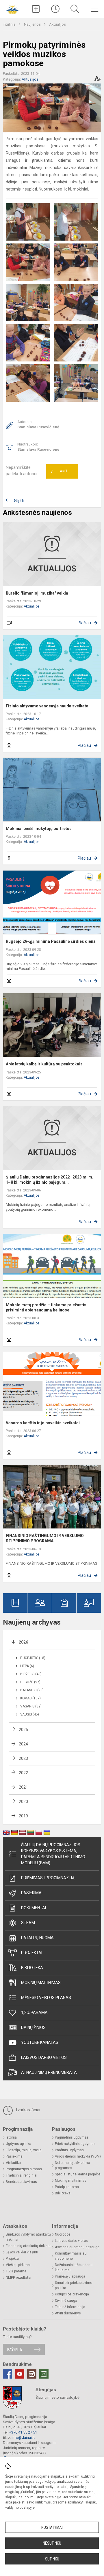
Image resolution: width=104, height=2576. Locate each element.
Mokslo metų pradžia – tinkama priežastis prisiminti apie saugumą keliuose (46, 1307)
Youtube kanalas (40, 2042)
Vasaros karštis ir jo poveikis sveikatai (43, 1423)
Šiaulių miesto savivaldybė (57, 2397)
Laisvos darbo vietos (44, 2057)
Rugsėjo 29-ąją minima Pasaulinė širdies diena (51, 941)
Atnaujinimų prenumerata (49, 2072)
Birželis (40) (31, 1674)
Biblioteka (32, 1968)
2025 (23, 1730)
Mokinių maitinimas (41, 1983)
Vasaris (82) (31, 1706)
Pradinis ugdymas (69, 2150)
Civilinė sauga (66, 2301)
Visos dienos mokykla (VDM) (78, 2156)
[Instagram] (32, 2374)
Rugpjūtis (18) (33, 1658)
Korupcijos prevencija (72, 2294)
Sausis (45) (30, 1714)
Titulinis (10, 24)
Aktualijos (57, 24)
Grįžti (19, 501)
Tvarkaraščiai (27, 2110)
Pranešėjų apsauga (70, 2276)
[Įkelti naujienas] (36, 9)
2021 (23, 1787)
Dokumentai (34, 1908)
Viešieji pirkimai (18, 2265)
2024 (23, 1744)
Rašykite (15, 2349)
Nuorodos (63, 2234)
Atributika (13, 2163)
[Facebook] (8, 2374)
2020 (23, 1802)
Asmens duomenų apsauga (77, 2247)
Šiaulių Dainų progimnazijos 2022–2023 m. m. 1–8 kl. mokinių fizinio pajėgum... (50, 1180)
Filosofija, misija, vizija (24, 2150)
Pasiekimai (32, 1893)
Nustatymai (52, 2527)
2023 (23, 1758)
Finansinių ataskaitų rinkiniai (29, 2246)
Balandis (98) (32, 1690)
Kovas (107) (30, 1698)
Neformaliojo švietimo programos (72, 2165)
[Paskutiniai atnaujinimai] (56, 9)
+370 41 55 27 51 (23, 2432)
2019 (23, 1816)
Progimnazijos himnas (24, 2169)
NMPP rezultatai (18, 2278)
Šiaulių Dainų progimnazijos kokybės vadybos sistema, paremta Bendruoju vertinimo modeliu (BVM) (53, 1854)
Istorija (11, 2137)
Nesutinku (52, 2543)
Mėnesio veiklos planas (46, 1998)
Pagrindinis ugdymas (72, 2137)
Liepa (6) (27, 1666)
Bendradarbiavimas (21, 2182)
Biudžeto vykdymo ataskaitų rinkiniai (28, 2237)
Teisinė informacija (70, 2307)
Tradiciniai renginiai (22, 2175)
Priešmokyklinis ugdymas (75, 2144)
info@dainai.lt (23, 2437)
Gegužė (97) (30, 1682)
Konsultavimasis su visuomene (71, 2256)
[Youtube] (20, 2374)
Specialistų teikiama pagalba (78, 2174)
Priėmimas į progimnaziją (48, 1878)
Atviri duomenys (68, 2313)
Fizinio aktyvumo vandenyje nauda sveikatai (48, 706)
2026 (23, 1642)
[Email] (44, 2374)
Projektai (32, 1953)
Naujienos (33, 24)
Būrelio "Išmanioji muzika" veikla (37, 593)
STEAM (28, 1923)
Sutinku (52, 2559)
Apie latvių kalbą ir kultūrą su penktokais (44, 1064)
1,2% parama (34, 2013)
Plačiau (84, 623)
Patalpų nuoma (37, 1938)
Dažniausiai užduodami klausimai (74, 2267)
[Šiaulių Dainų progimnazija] (13, 8)
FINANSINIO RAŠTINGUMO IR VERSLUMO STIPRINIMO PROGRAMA (45, 1538)
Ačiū (59, 471)
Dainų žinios (33, 2027)
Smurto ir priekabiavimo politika (74, 2285)
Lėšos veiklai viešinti (22, 2252)
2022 (23, 1773)
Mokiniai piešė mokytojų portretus (39, 829)
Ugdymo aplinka (18, 2144)
